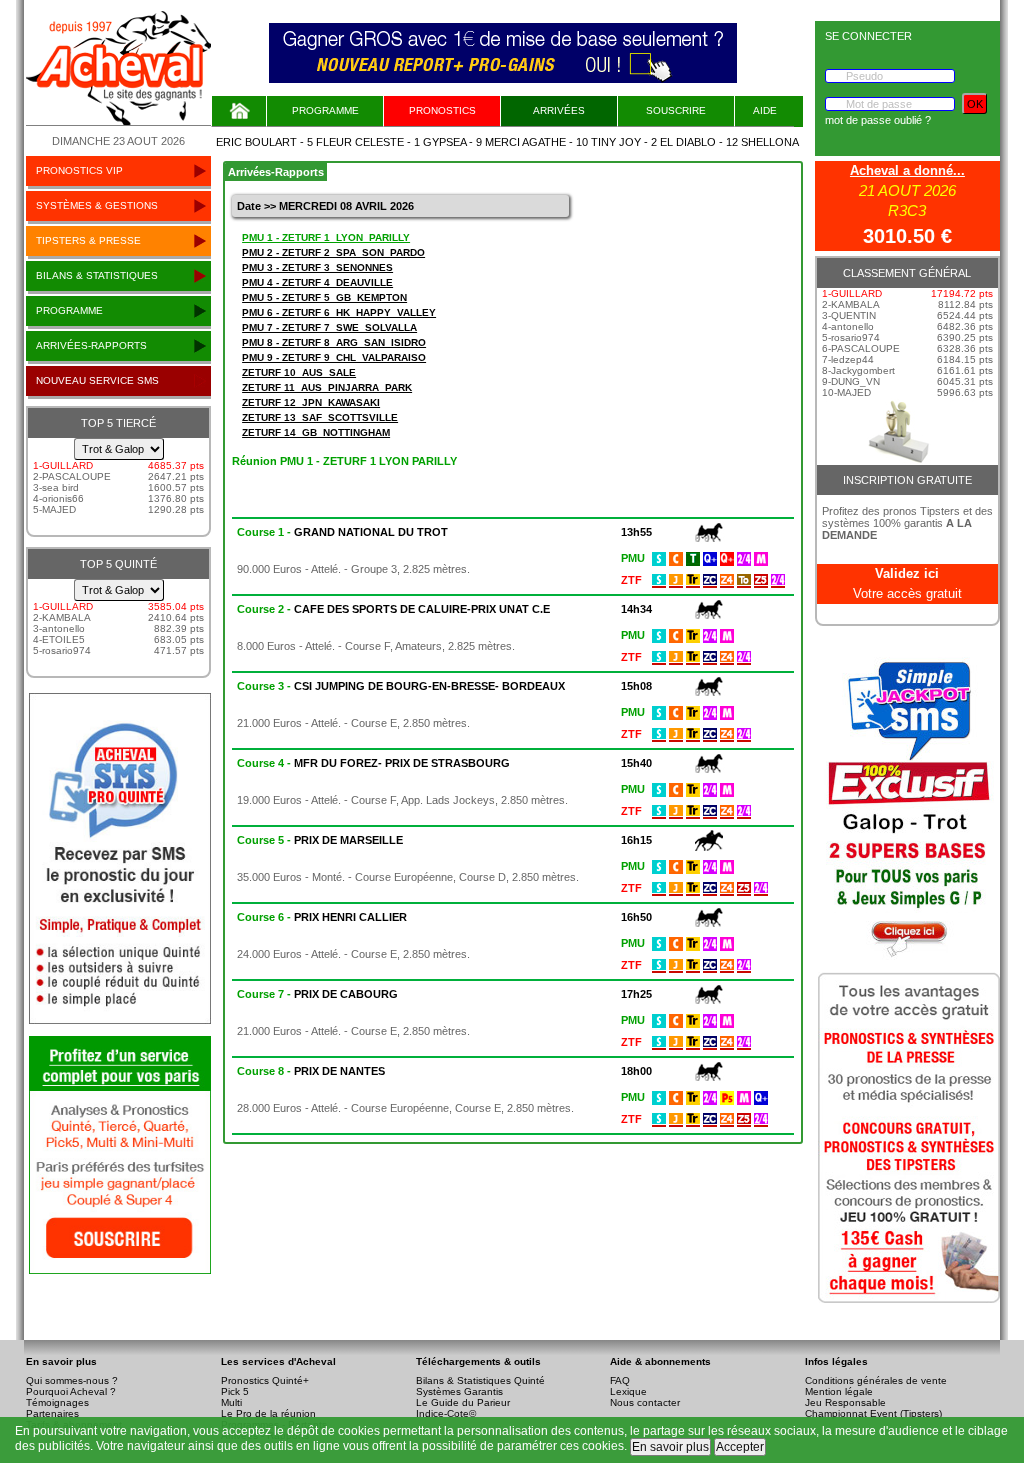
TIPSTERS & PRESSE (88, 240)
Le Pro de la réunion (268, 1413)
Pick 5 (235, 1391)
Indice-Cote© (446, 1413)
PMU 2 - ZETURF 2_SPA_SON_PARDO (333, 252)
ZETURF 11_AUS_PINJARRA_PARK (327, 387)
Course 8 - (311, 1071)
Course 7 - (317, 994)
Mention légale (839, 1391)
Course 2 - (393, 609)
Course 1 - (342, 532)
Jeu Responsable (845, 1402)
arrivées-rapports (91, 345)
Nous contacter (645, 1402)
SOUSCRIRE (676, 110)
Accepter (740, 1447)
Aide (765, 110)
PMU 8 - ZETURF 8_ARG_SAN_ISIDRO (334, 342)
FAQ (620, 1380)
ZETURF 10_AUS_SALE (299, 372)
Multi (231, 1402)
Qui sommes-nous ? (72, 1380)
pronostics (442, 110)
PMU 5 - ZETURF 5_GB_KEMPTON (324, 297)
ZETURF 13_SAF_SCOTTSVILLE (320, 417)
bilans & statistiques (97, 275)
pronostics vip (79, 170)
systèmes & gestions (97, 205)
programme (69, 310)
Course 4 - (373, 763)
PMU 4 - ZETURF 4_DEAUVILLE (317, 282)
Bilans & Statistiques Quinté (480, 1380)
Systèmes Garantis (459, 1391)
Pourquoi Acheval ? (71, 1391)
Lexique (628, 1391)
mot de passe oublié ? (878, 120)
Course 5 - (320, 840)
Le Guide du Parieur (463, 1402)
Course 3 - (401, 686)
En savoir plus (670, 1447)
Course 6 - (322, 917)
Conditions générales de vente (876, 1380)
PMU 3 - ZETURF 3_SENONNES (317, 267)
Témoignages (57, 1402)
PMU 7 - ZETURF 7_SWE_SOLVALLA (329, 327)
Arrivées (559, 110)
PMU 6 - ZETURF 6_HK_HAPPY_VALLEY (339, 312)
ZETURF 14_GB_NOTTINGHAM (316, 432)
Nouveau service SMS (97, 380)
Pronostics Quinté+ (265, 1380)
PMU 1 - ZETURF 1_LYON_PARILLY (326, 237)
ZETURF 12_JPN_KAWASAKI (311, 402)
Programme (325, 110)
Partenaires (52, 1413)
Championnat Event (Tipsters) (873, 1413)
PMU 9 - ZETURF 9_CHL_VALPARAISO (334, 357)
